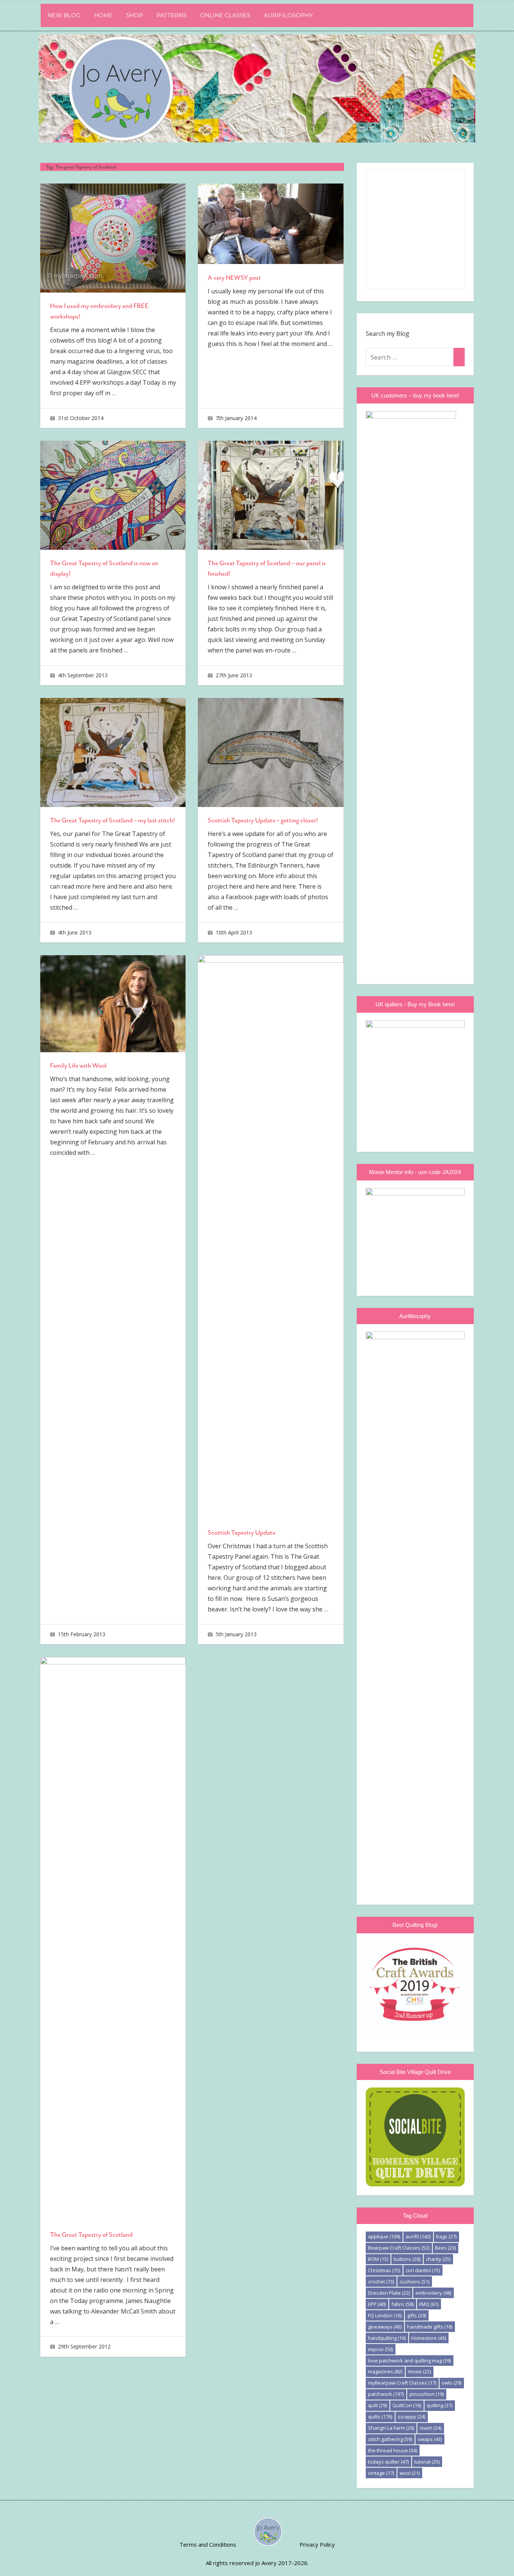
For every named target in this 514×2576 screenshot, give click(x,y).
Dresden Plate (389, 2293)
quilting (439, 2405)
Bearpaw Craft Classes (399, 2248)
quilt (377, 2405)
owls (452, 2383)
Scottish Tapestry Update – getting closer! (263, 820)
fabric (402, 2304)
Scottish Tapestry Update (242, 1532)
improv (380, 2349)
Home (103, 15)
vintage (381, 2473)
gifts (417, 2315)
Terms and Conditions (208, 2544)
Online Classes (225, 15)
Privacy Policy (317, 2544)
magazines (385, 2371)
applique (384, 2236)
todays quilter (388, 2462)
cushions (414, 2282)
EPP (377, 2304)
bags (446, 2236)
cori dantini (423, 2270)
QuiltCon (407, 2405)
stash (430, 2428)
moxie (419, 2371)
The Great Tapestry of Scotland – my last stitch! (113, 820)
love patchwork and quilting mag (409, 2361)
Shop (135, 15)
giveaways (385, 2327)
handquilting (387, 2338)
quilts (380, 2417)
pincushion (427, 2394)
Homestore (429, 2338)
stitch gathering (390, 2439)
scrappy (411, 2417)
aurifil (418, 2236)
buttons (407, 2259)
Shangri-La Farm (391, 2428)
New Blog (64, 15)
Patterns (172, 15)
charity (438, 2259)
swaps (430, 2439)
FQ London (385, 2315)
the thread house (392, 2450)
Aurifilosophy (288, 15)
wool (410, 2473)
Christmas (384, 2270)
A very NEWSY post (234, 278)
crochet (381, 2282)
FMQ (429, 2304)
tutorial (427, 2462)
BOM (378, 2259)
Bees (445, 2248)
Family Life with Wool (78, 1065)
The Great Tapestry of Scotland (91, 2235)
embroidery (433, 2293)
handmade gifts (430, 2327)
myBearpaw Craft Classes (402, 2383)
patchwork (386, 2394)
